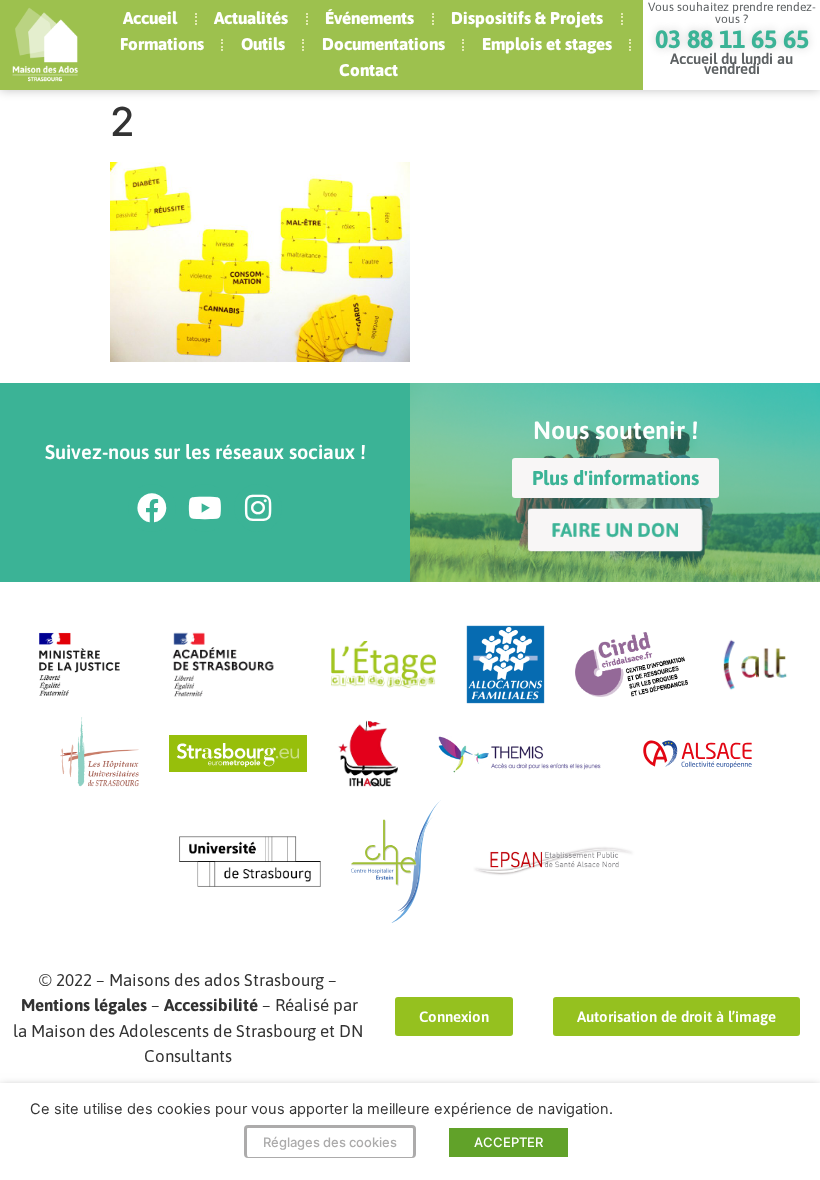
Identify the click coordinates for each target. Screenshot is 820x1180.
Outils (263, 44)
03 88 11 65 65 (732, 39)
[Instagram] (258, 508)
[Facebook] (152, 508)
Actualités (251, 18)
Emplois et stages (547, 44)
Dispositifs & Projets (527, 18)
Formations (162, 44)
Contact (368, 70)
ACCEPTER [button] (508, 1142)
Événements (369, 18)
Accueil (150, 18)
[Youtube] (205, 508)
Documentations (383, 44)
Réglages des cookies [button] (330, 1142)
